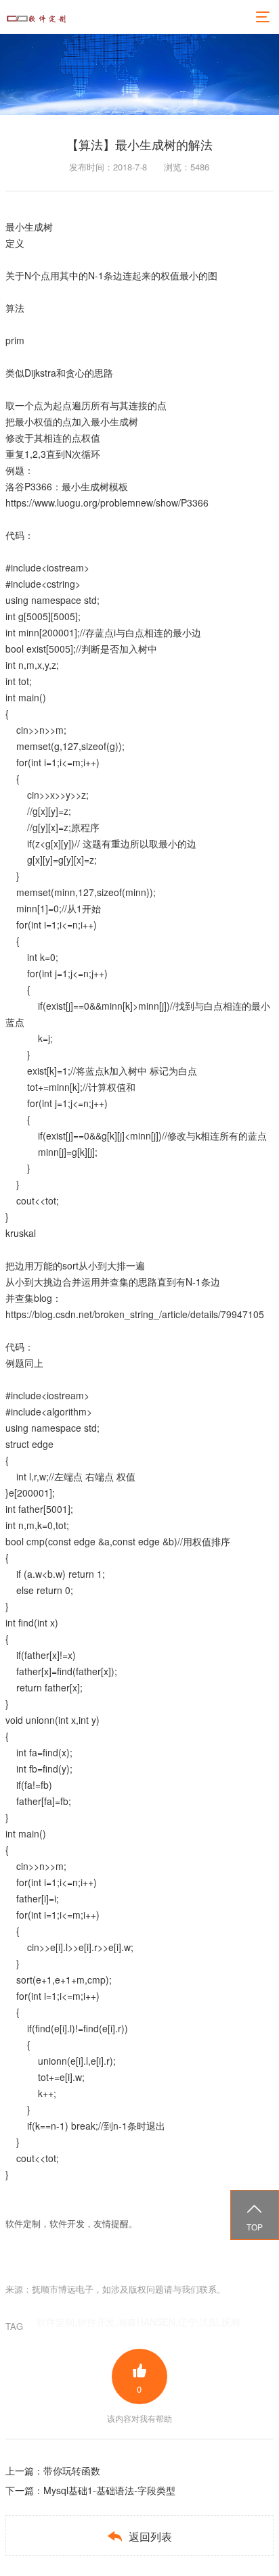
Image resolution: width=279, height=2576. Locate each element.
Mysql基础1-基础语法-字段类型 (109, 2490)
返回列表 (139, 2536)
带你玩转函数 (72, 2470)
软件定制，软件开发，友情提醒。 (71, 2223)
